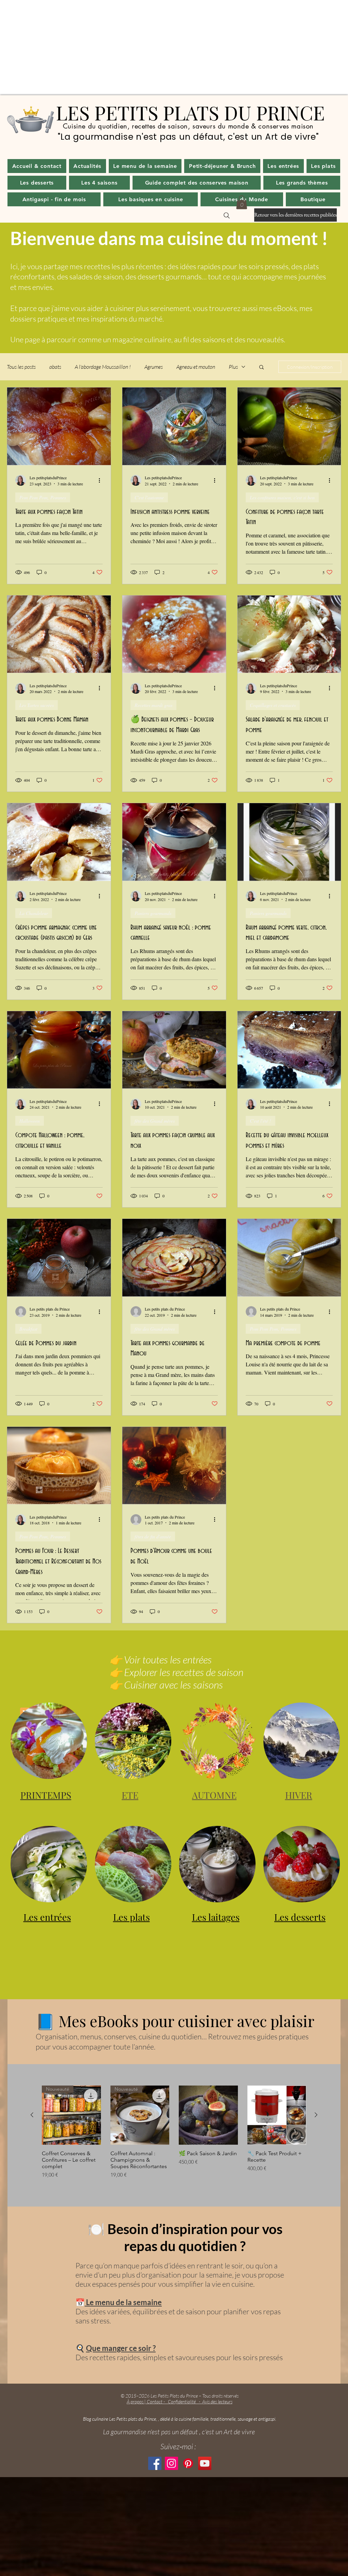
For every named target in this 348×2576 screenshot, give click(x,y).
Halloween (30, 1121)
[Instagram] (171, 2463)
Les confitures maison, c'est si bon (282, 497)
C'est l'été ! (260, 1121)
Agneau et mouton (196, 367)
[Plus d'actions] (102, 480)
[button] (88, 166)
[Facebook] (155, 2463)
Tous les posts (21, 367)
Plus (233, 367)
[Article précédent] (32, 2115)
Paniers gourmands (153, 913)
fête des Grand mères (155, 1121)
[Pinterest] (188, 2463)
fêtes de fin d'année (153, 1536)
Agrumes (154, 367)
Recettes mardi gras (153, 705)
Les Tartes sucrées (37, 705)
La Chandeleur (34, 913)
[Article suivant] (316, 2115)
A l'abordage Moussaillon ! (103, 367)
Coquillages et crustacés (273, 705)
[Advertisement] (174, 48)
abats (55, 367)
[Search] (227, 215)
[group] (174, 2132)
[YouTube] (205, 2463)
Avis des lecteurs (217, 2401)
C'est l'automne (149, 497)
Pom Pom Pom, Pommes (43, 497)
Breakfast (28, 1329)
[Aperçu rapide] (208, 2115)
